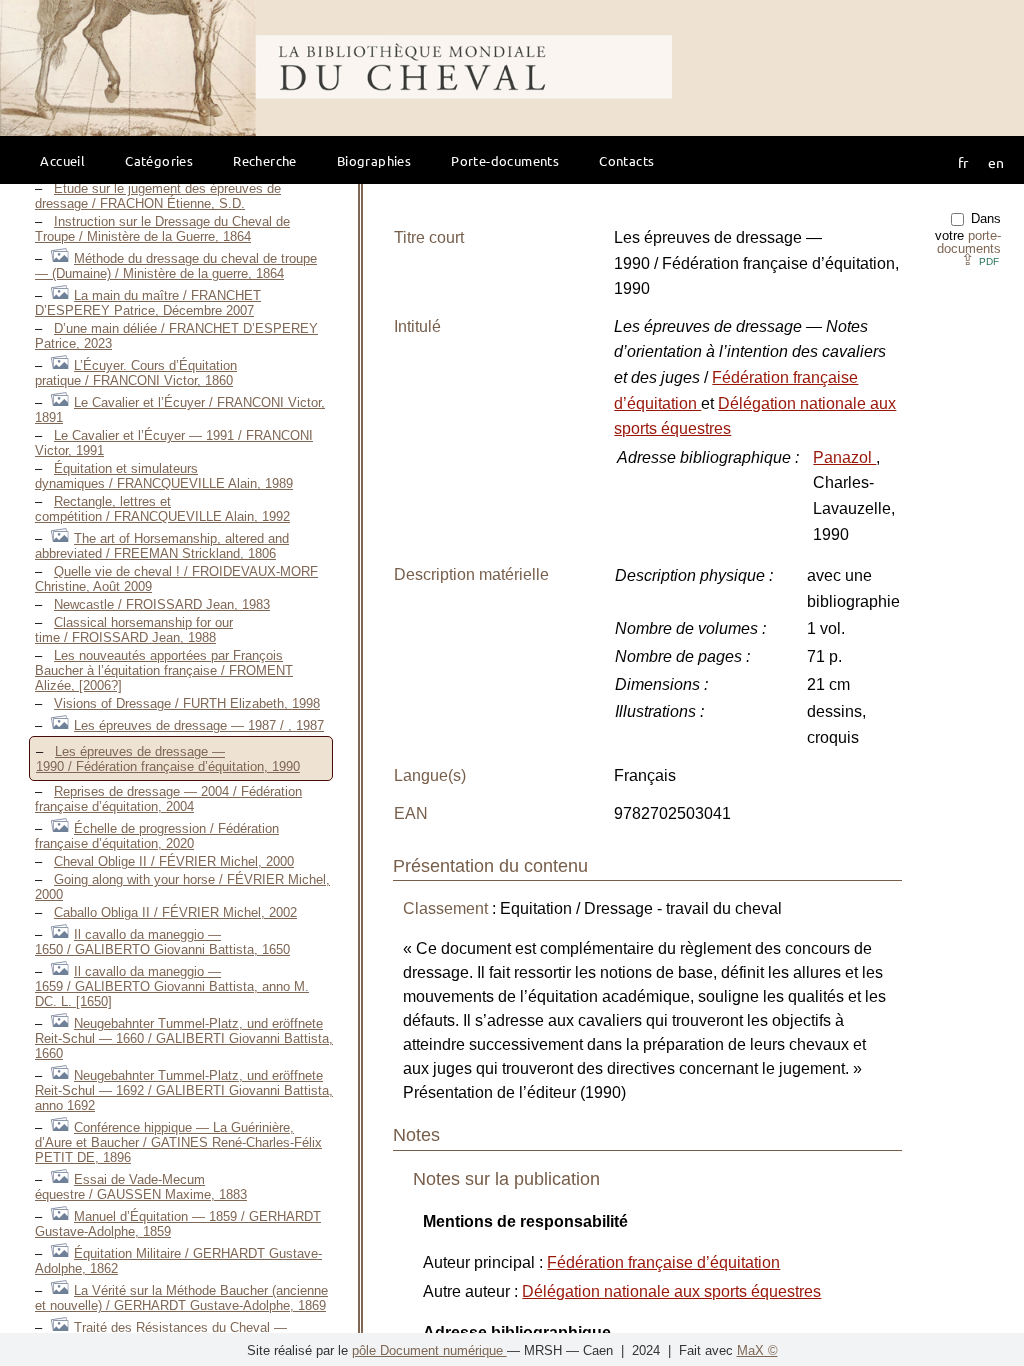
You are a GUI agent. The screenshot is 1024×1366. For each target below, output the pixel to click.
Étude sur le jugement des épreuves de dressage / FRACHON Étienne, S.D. (158, 196)
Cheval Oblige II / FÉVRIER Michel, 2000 (174, 861)
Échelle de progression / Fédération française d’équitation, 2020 (157, 836)
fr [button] (963, 162)
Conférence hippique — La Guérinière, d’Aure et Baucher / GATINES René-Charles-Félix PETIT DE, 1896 (178, 1142)
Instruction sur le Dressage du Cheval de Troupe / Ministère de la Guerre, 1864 (162, 229)
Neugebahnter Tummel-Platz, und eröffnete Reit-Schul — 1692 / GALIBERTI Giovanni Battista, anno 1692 (184, 1090)
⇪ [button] (980, 259)
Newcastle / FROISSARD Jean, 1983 (162, 604)
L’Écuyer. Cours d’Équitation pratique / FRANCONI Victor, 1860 (136, 373)
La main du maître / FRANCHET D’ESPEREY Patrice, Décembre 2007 (148, 303)
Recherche (265, 160)
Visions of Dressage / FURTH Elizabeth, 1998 (187, 703)
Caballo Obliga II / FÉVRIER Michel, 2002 (175, 912)
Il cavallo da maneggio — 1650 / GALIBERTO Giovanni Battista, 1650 (162, 942)
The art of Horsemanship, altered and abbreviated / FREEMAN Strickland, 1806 (162, 546)
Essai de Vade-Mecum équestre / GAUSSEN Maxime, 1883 (141, 1187)
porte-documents (969, 242)
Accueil (62, 160)
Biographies (374, 160)
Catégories (159, 160)
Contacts (626, 160)
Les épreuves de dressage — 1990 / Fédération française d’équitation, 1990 (168, 759)
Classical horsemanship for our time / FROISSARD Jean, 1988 (134, 630)
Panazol (844, 457)
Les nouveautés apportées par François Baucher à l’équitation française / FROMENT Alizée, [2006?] (164, 670)
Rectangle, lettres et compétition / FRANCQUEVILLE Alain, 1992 (162, 509)
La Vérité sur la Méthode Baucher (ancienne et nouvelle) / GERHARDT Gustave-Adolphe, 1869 (181, 1298)
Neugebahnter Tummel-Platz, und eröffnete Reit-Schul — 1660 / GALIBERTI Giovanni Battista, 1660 (184, 1038)
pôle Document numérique (429, 1350)
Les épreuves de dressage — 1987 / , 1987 (199, 725)
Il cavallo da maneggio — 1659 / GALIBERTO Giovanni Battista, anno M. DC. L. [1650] (172, 986)
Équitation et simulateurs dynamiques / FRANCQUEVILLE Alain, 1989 (164, 476)
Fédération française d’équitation (663, 1262)
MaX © (757, 1350)
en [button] (996, 162)
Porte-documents (505, 160)
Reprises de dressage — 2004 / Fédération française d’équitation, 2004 (168, 799)
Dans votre (968, 233)
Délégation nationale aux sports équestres (671, 1291)
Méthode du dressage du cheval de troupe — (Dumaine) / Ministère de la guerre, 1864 (176, 266)
